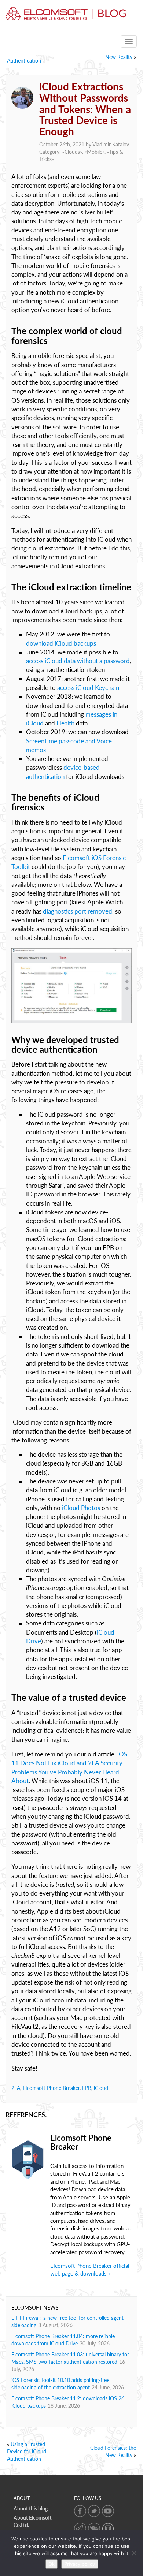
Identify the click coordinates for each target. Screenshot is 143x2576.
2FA (16, 2088)
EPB (87, 2088)
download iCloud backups (61, 643)
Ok (52, 2564)
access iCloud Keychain (88, 688)
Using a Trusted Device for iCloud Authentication (27, 2451)
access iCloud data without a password (78, 661)
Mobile (95, 152)
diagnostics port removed (78, 911)
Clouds (72, 152)
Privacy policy (80, 2564)
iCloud (101, 2088)
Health (65, 723)
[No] (134, 2553)
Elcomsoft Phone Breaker (51, 2088)
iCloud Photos (81, 1508)
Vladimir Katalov (111, 144)
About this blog (31, 2508)
